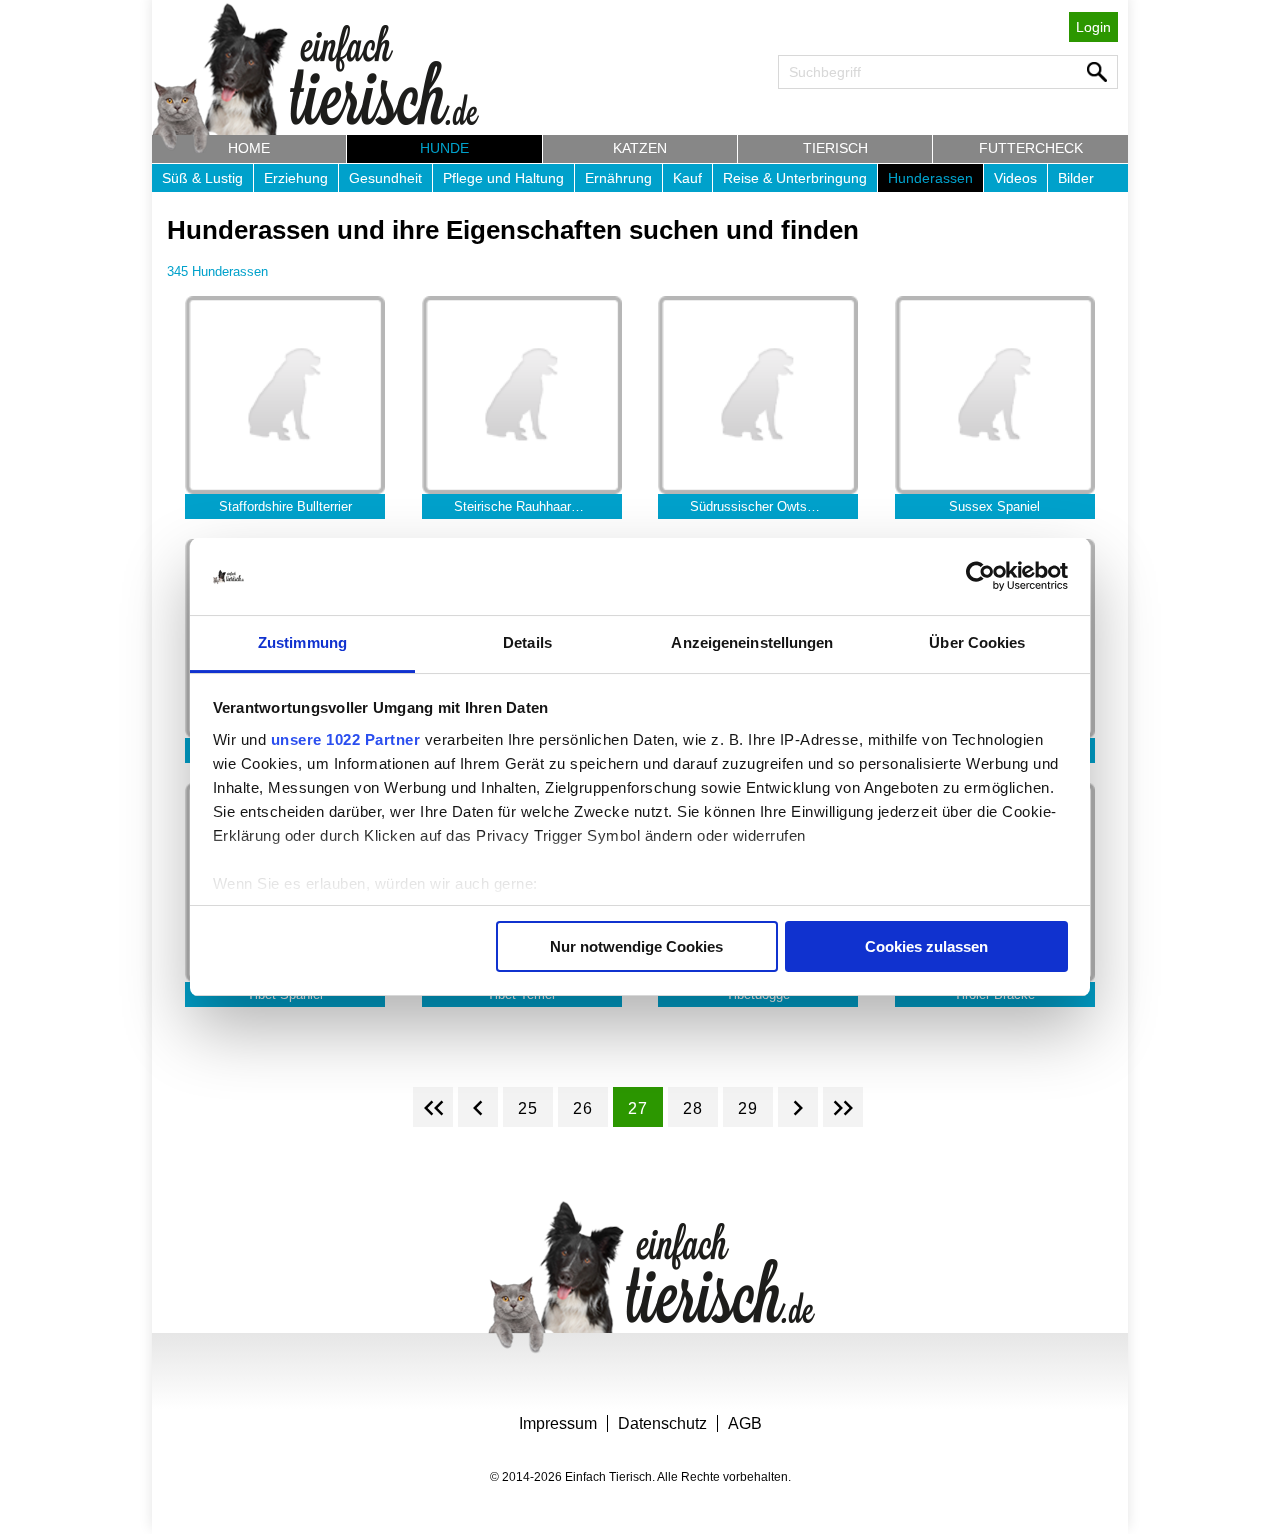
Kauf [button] (687, 178)
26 (583, 1108)
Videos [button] (1015, 178)
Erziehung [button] (296, 178)
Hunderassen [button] (930, 178)
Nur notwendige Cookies (636, 946)
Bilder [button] (1076, 178)
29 (748, 1108)
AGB (745, 1423)
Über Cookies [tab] (977, 642)
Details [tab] (527, 642)
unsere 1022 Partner (346, 739)
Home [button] (249, 148)
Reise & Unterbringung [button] (795, 178)
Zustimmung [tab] (302, 642)
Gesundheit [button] (385, 178)
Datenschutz (662, 1423)
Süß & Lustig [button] (202, 178)
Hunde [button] (444, 148)
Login (1093, 27)
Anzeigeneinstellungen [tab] (752, 642)
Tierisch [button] (835, 148)
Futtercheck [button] (1031, 148)
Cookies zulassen (926, 946)
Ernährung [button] (618, 178)
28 (693, 1108)
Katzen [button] (640, 148)
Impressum (558, 1423)
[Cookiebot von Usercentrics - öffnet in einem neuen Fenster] (980, 577)
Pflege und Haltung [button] (503, 178)
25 (528, 1108)
